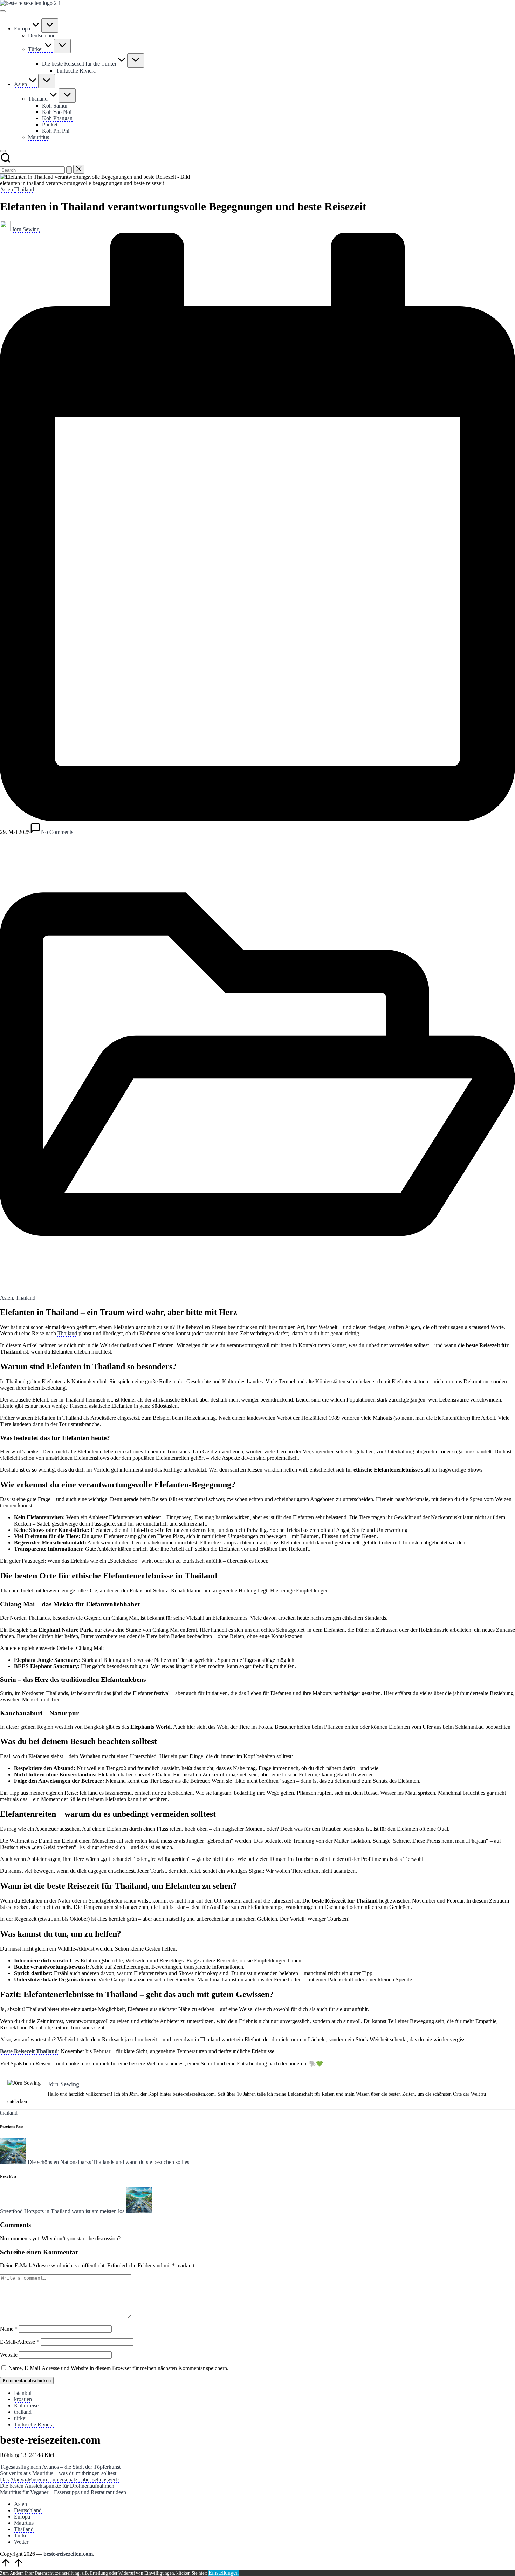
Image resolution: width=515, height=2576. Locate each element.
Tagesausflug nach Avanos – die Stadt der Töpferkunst (60, 2467)
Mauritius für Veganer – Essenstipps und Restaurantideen (63, 2492)
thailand (9, 2113)
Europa (22, 2517)
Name (9, 2329)
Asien (6, 189)
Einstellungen (224, 2573)
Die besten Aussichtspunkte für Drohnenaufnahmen (57, 2486)
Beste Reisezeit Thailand (29, 2051)
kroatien (23, 2399)
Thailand (24, 189)
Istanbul (23, 2393)
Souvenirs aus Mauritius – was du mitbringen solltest (58, 2473)
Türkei (21, 2536)
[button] (69, 170)
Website (9, 2355)
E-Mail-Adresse (20, 2342)
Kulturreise (26, 2406)
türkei (20, 2418)
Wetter (21, 2542)
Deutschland (28, 2510)
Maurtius (24, 2523)
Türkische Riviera (34, 2424)
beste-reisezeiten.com (68, 2554)
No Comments (57, 832)
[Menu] (3, 11)
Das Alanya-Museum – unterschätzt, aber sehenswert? (60, 2479)
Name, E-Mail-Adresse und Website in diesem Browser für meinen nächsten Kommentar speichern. (118, 2368)
